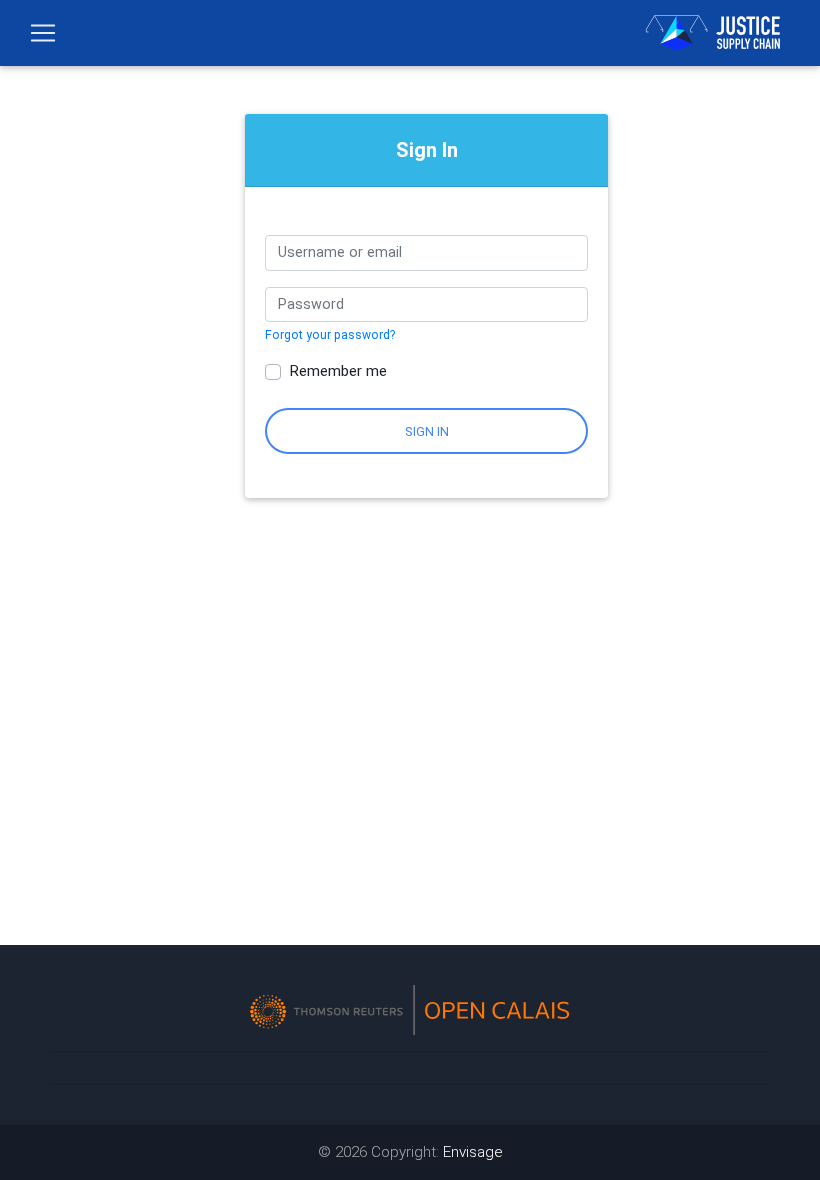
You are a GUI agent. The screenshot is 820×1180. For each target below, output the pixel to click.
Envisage (473, 1152)
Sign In (427, 431)
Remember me (338, 371)
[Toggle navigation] (43, 33)
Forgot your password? (330, 335)
